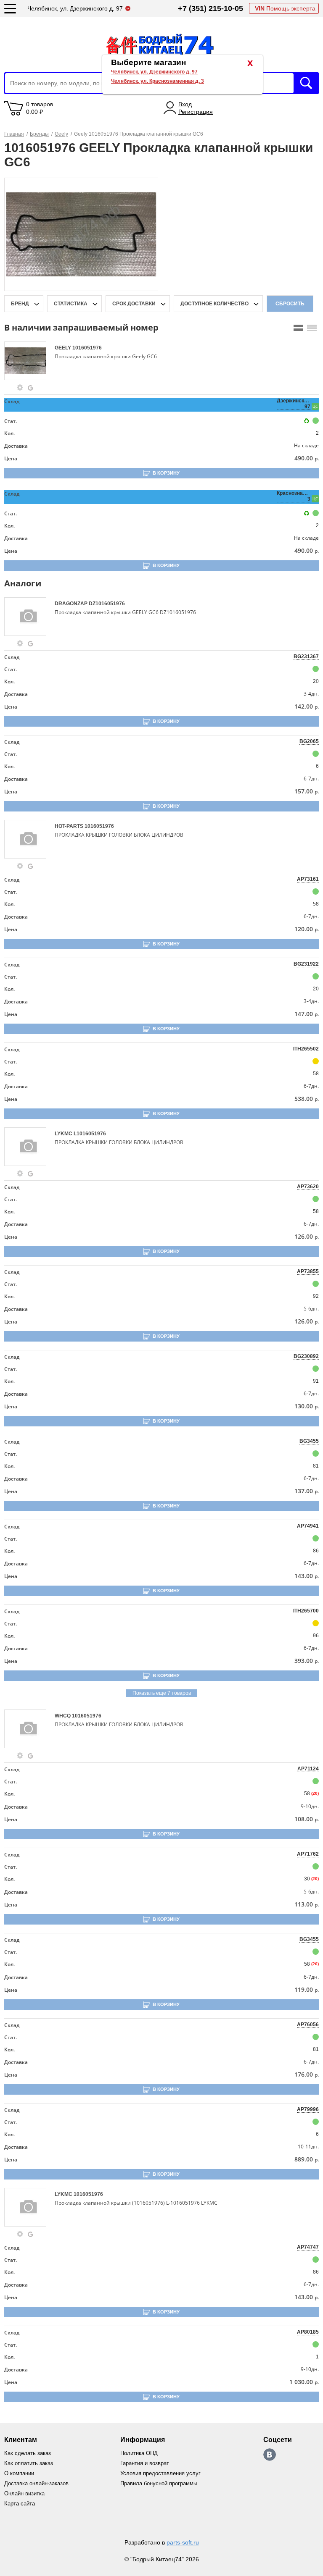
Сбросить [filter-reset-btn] (290, 304)
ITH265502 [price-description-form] (306, 1049)
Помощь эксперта (285, 8)
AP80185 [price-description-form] (308, 2332)
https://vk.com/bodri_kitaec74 (270, 2455)
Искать (306, 83)
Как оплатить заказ (29, 2463)
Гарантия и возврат (145, 2463)
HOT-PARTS (70, 826)
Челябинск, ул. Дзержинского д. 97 (154, 72)
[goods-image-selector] (28, 361)
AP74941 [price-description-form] (308, 1526)
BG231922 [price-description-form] (306, 964)
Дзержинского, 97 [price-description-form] (294, 404)
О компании (19, 2473)
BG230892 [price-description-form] (306, 1356)
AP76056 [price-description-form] (308, 2025)
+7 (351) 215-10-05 (210, 8)
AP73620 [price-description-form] (308, 1187)
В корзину (166, 473)
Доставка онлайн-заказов (36, 2483)
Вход (185, 104)
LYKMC (64, 1134)
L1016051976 (90, 1134)
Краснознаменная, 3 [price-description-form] (294, 496)
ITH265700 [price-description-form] (306, 1611)
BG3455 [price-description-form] (309, 1441)
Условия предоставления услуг (160, 2473)
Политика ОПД (139, 2453)
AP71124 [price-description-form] (308, 1769)
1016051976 (87, 348)
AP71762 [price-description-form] (308, 1854)
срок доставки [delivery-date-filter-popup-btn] (134, 304)
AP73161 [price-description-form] (308, 879)
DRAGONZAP (72, 604)
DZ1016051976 (107, 604)
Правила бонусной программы (159, 2483)
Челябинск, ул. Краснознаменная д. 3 (158, 81)
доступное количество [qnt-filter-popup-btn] (214, 304)
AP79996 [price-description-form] (308, 2109)
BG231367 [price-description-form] (306, 656)
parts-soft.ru (183, 2542)
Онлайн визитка (24, 2493)
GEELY (64, 348)
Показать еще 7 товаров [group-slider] (162, 1693)
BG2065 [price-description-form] (309, 741)
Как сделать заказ (28, 2453)
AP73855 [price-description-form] (308, 1271)
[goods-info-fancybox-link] (20, 388)
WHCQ (63, 1716)
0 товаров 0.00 (40, 108)
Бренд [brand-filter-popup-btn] (20, 304)
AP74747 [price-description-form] (308, 2247)
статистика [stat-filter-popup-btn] (71, 304)
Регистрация (196, 112)
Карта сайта (20, 2504)
